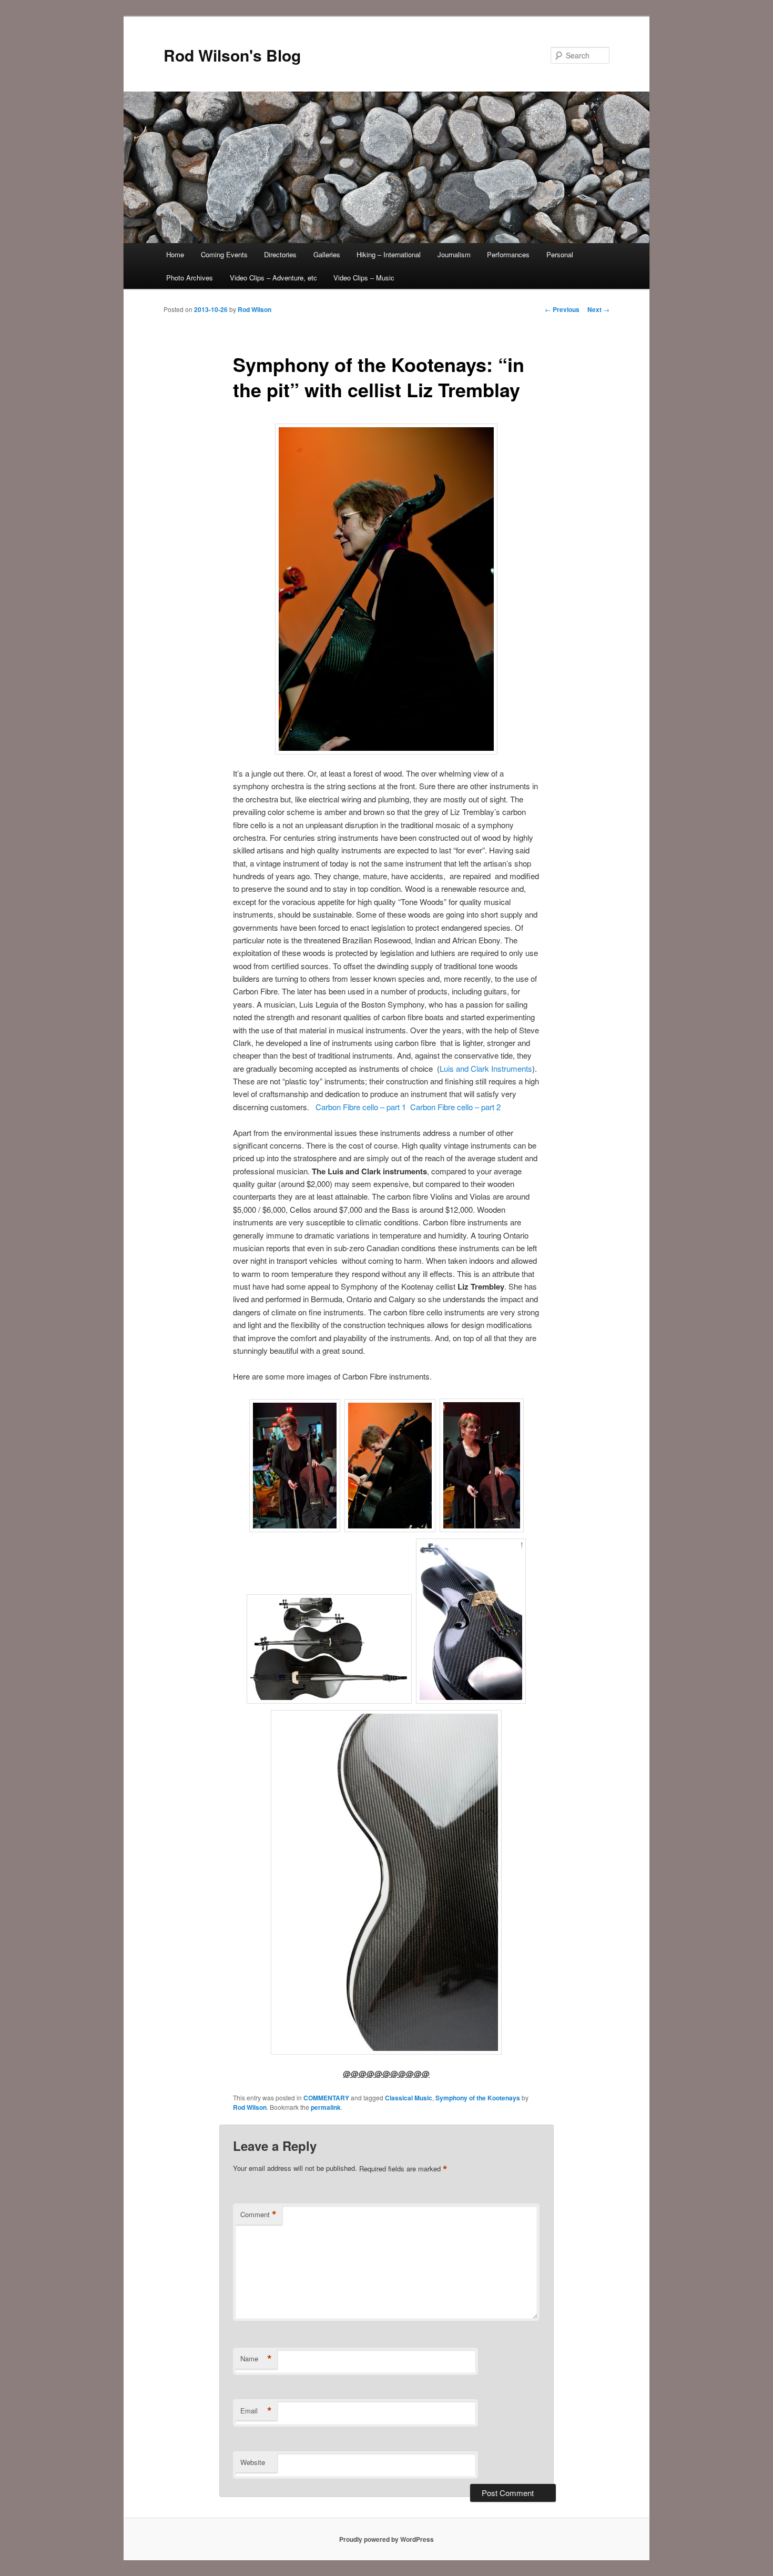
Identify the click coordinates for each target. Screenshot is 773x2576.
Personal (560, 254)
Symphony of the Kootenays (478, 2098)
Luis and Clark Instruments (486, 1068)
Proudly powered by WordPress (387, 2539)
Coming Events (224, 254)
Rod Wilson (255, 309)
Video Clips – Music (364, 278)
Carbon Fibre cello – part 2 (455, 1107)
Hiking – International (389, 254)
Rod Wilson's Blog (232, 55)
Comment (258, 2215)
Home (175, 254)
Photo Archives (190, 278)
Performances (508, 254)
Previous (562, 309)
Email (256, 2411)
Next (598, 309)
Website (253, 2462)
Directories (280, 254)
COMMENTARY (326, 2098)
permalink (326, 2107)
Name (256, 2359)
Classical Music (409, 2098)
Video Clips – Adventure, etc (273, 278)
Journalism (454, 254)
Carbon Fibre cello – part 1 (361, 1107)
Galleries (327, 254)
